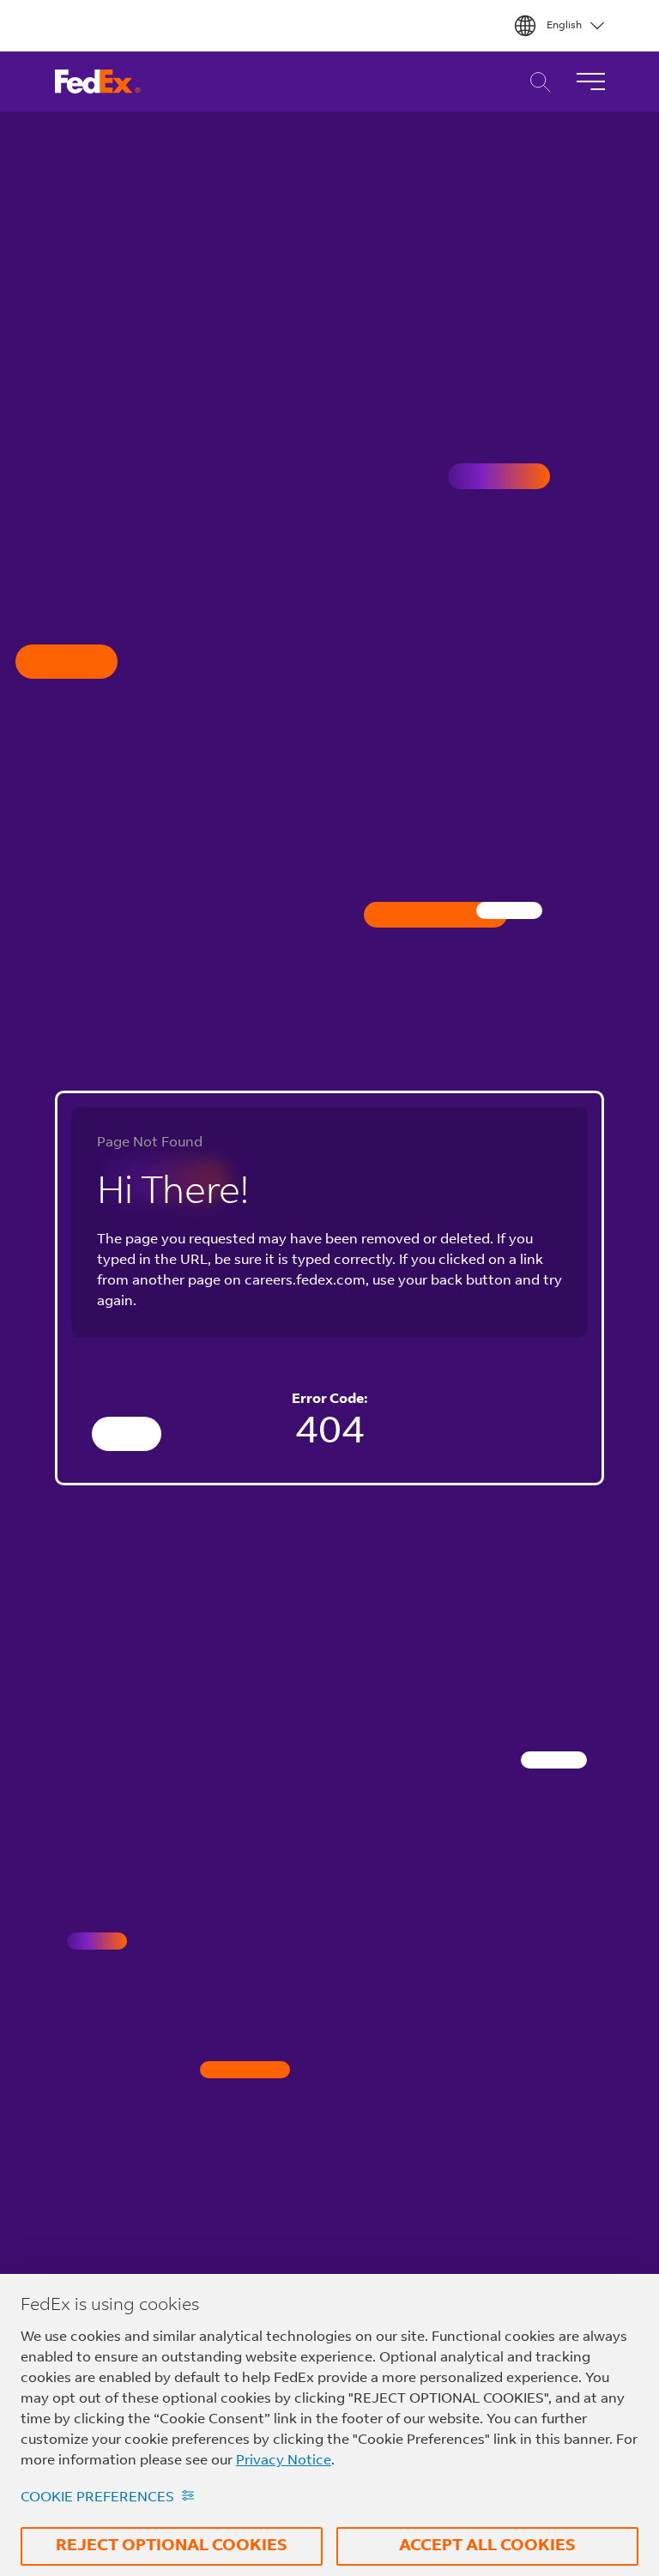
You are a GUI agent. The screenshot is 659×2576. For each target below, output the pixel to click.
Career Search (536, 82)
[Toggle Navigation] (590, 82)
